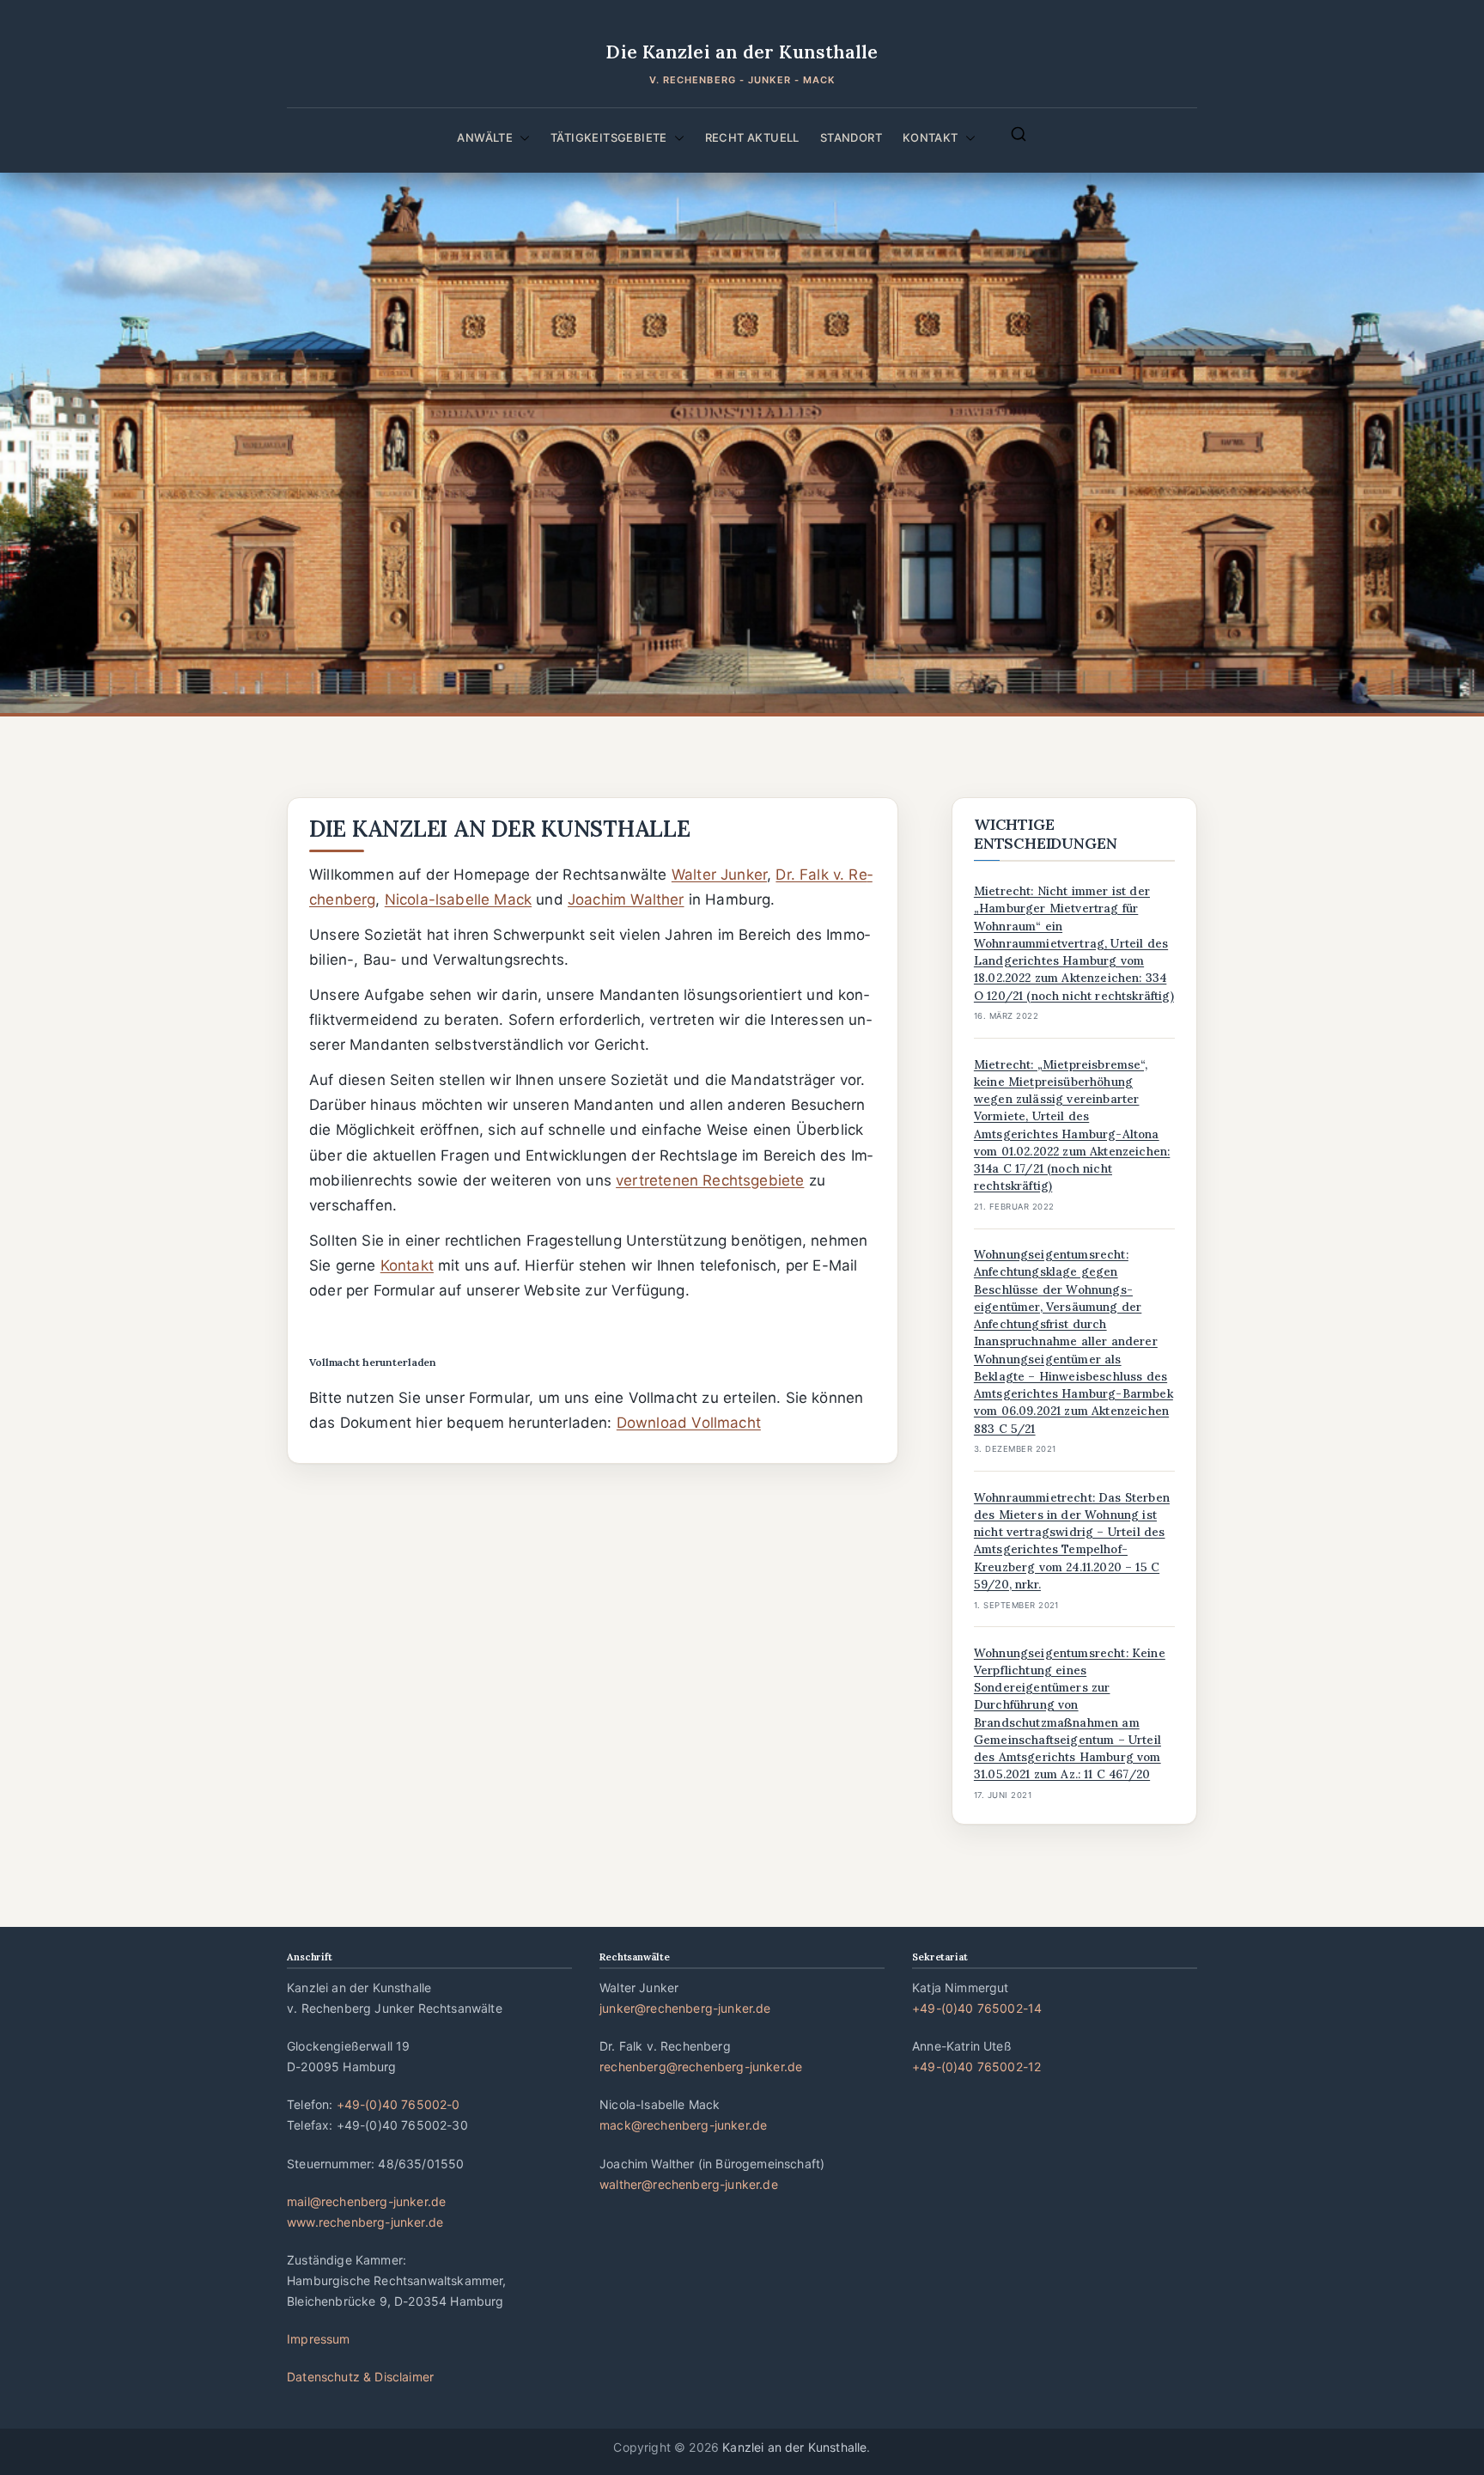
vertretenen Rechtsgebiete (710, 1180)
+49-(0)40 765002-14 (977, 2008)
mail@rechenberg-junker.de (366, 2201)
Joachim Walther (626, 899)
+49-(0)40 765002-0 (398, 2104)
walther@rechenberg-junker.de (689, 2184)
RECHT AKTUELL (752, 137)
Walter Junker (719, 875)
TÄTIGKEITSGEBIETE (609, 137)
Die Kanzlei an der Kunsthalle (742, 52)
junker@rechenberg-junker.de (685, 2008)
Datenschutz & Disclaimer (360, 2377)
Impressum (319, 2339)
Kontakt (407, 1265)
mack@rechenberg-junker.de (683, 2125)
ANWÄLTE (485, 137)
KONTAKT (931, 137)
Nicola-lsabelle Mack (458, 899)
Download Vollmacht (689, 1423)
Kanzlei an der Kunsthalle (794, 2447)
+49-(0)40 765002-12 (976, 2067)
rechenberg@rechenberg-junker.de (701, 2067)
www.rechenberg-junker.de (365, 2222)
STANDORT (851, 137)
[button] (521, 137)
